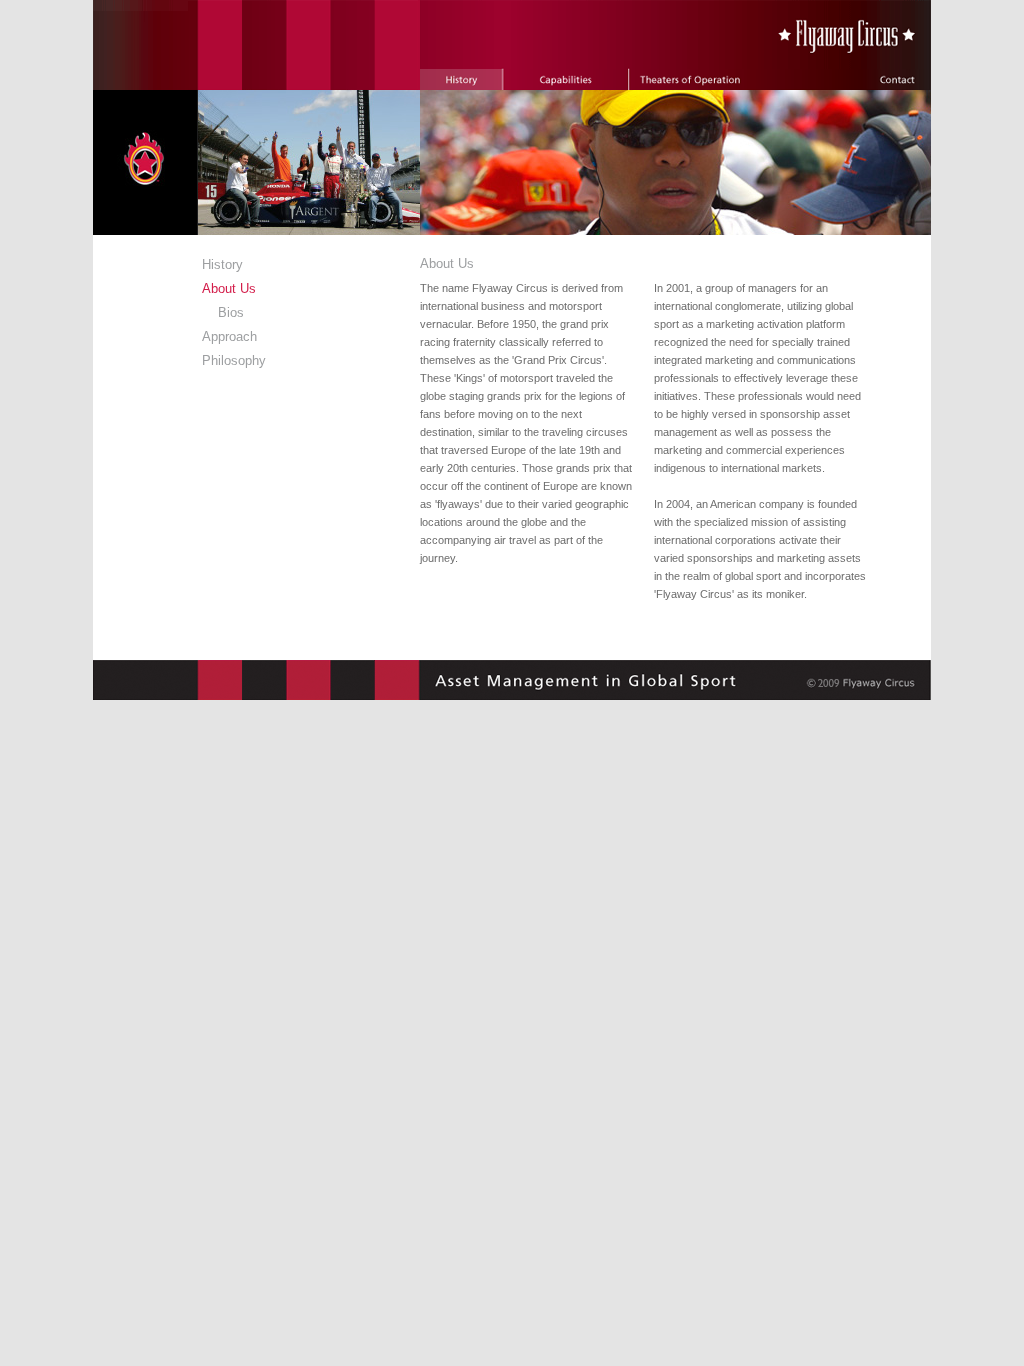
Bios (231, 312)
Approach (229, 336)
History (222, 264)
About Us (229, 288)
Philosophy (234, 360)
